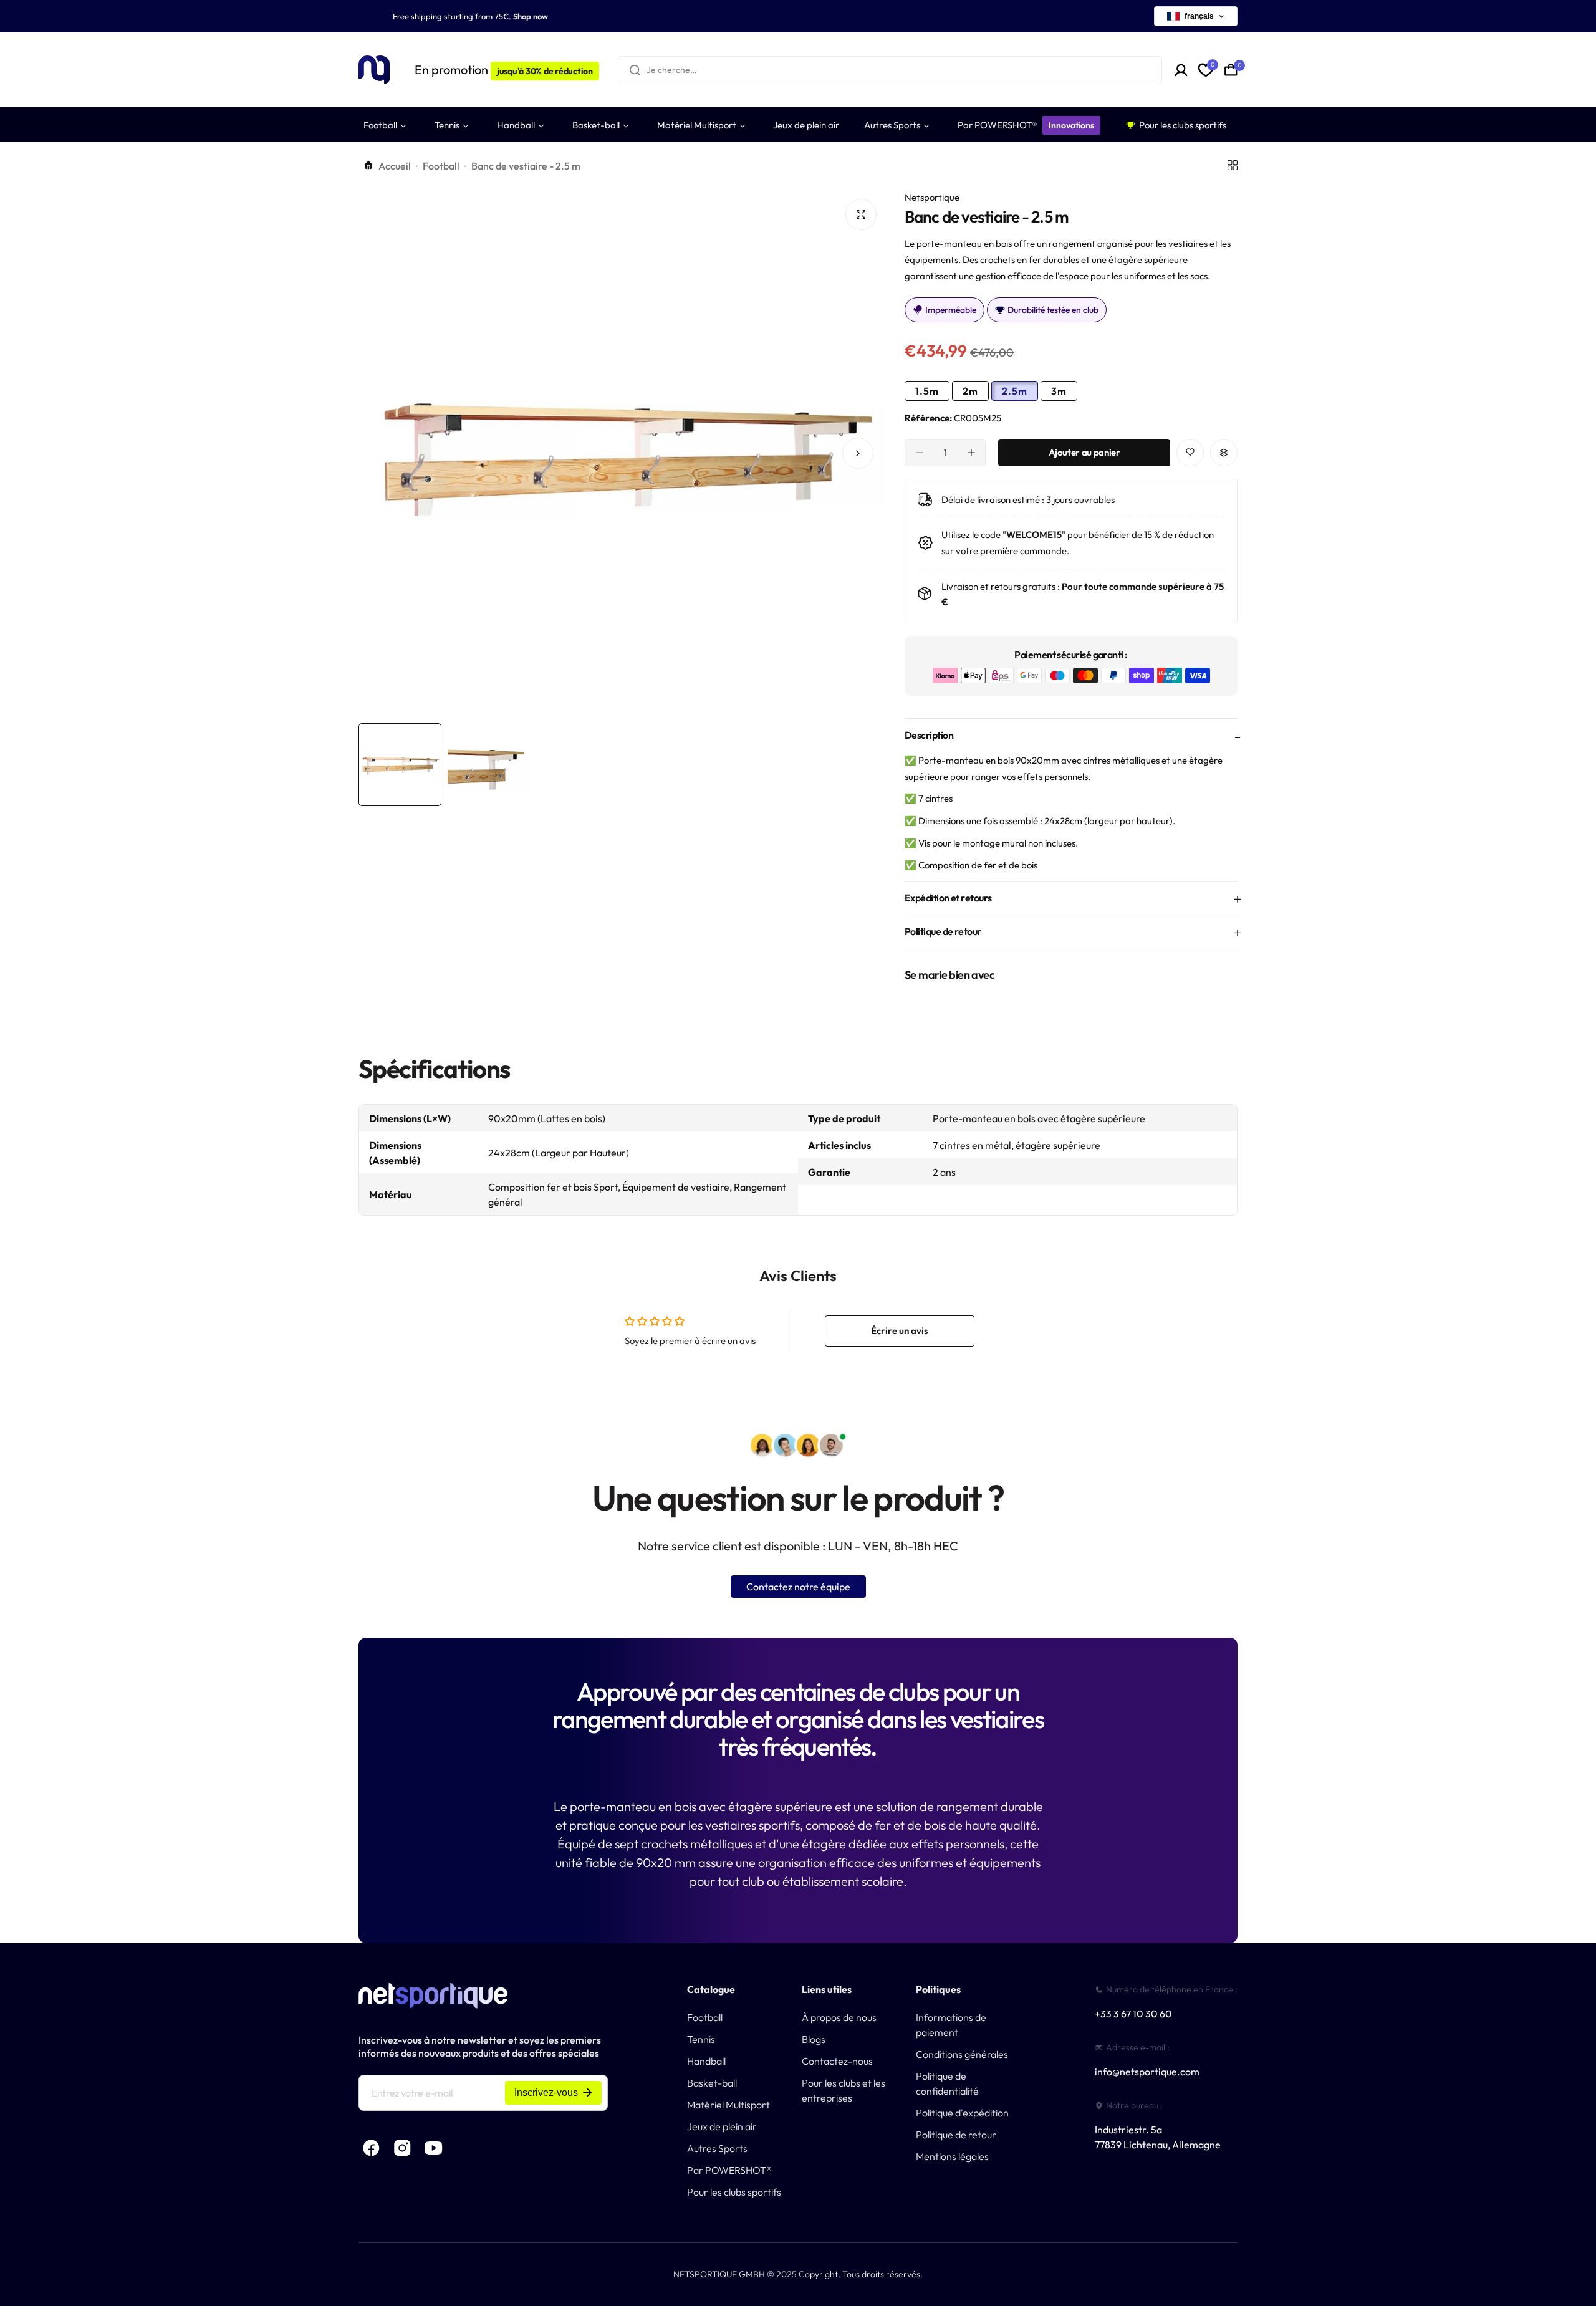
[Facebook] (371, 2148)
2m (970, 391)
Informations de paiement (951, 2025)
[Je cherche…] (635, 70)
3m (1059, 391)
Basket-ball (712, 2083)
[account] (1181, 70)
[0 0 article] (1231, 70)
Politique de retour (956, 2135)
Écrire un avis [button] (900, 1331)
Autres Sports (717, 2148)
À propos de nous (839, 2017)
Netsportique (932, 197)
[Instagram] (402, 2148)
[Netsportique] (374, 70)
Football (441, 166)
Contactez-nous (837, 2061)
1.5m (927, 391)
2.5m (1015, 391)
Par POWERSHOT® (729, 2170)
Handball (706, 2061)
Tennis (701, 2039)
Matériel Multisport (728, 2105)
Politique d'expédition (962, 2113)
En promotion (504, 70)
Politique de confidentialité (947, 2083)
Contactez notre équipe (798, 1587)
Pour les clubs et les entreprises (844, 2090)
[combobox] (890, 70)
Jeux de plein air (722, 2126)
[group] (622, 453)
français (1199, 16)
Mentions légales (952, 2156)
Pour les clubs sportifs (734, 2192)
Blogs (814, 2039)
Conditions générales (962, 2054)
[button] (387, 453)
